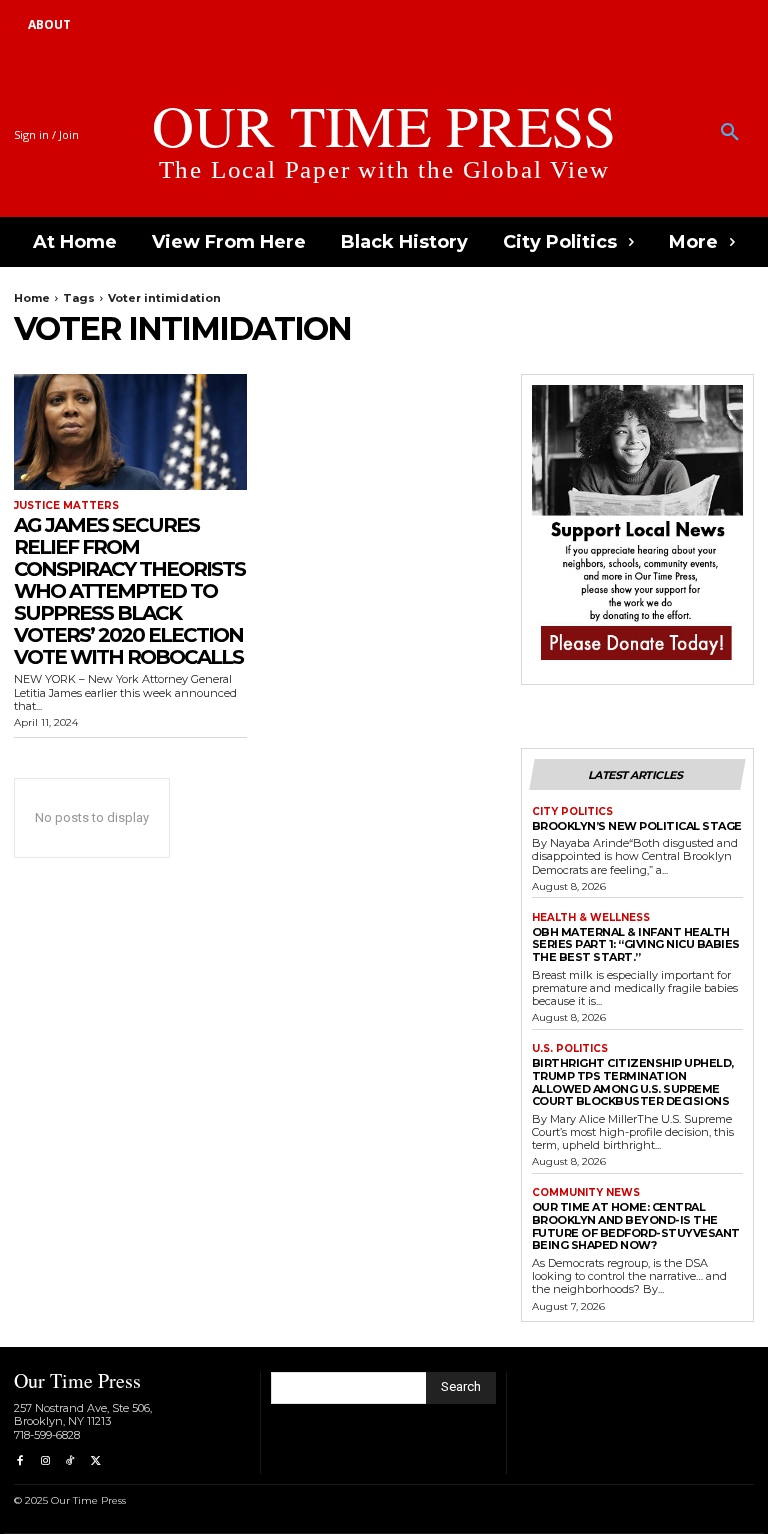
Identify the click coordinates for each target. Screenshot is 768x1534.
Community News (586, 1193)
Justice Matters (66, 506)
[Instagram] (44, 1461)
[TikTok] (70, 1461)
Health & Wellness (591, 918)
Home (32, 298)
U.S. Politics (570, 1049)
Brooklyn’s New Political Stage (637, 826)
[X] (95, 1461)
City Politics (572, 812)
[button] (730, 133)
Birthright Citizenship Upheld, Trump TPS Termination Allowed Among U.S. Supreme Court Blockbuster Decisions (633, 1082)
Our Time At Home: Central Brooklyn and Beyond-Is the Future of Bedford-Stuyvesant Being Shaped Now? (636, 1226)
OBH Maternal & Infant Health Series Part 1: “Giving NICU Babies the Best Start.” (636, 944)
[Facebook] (19, 1461)
